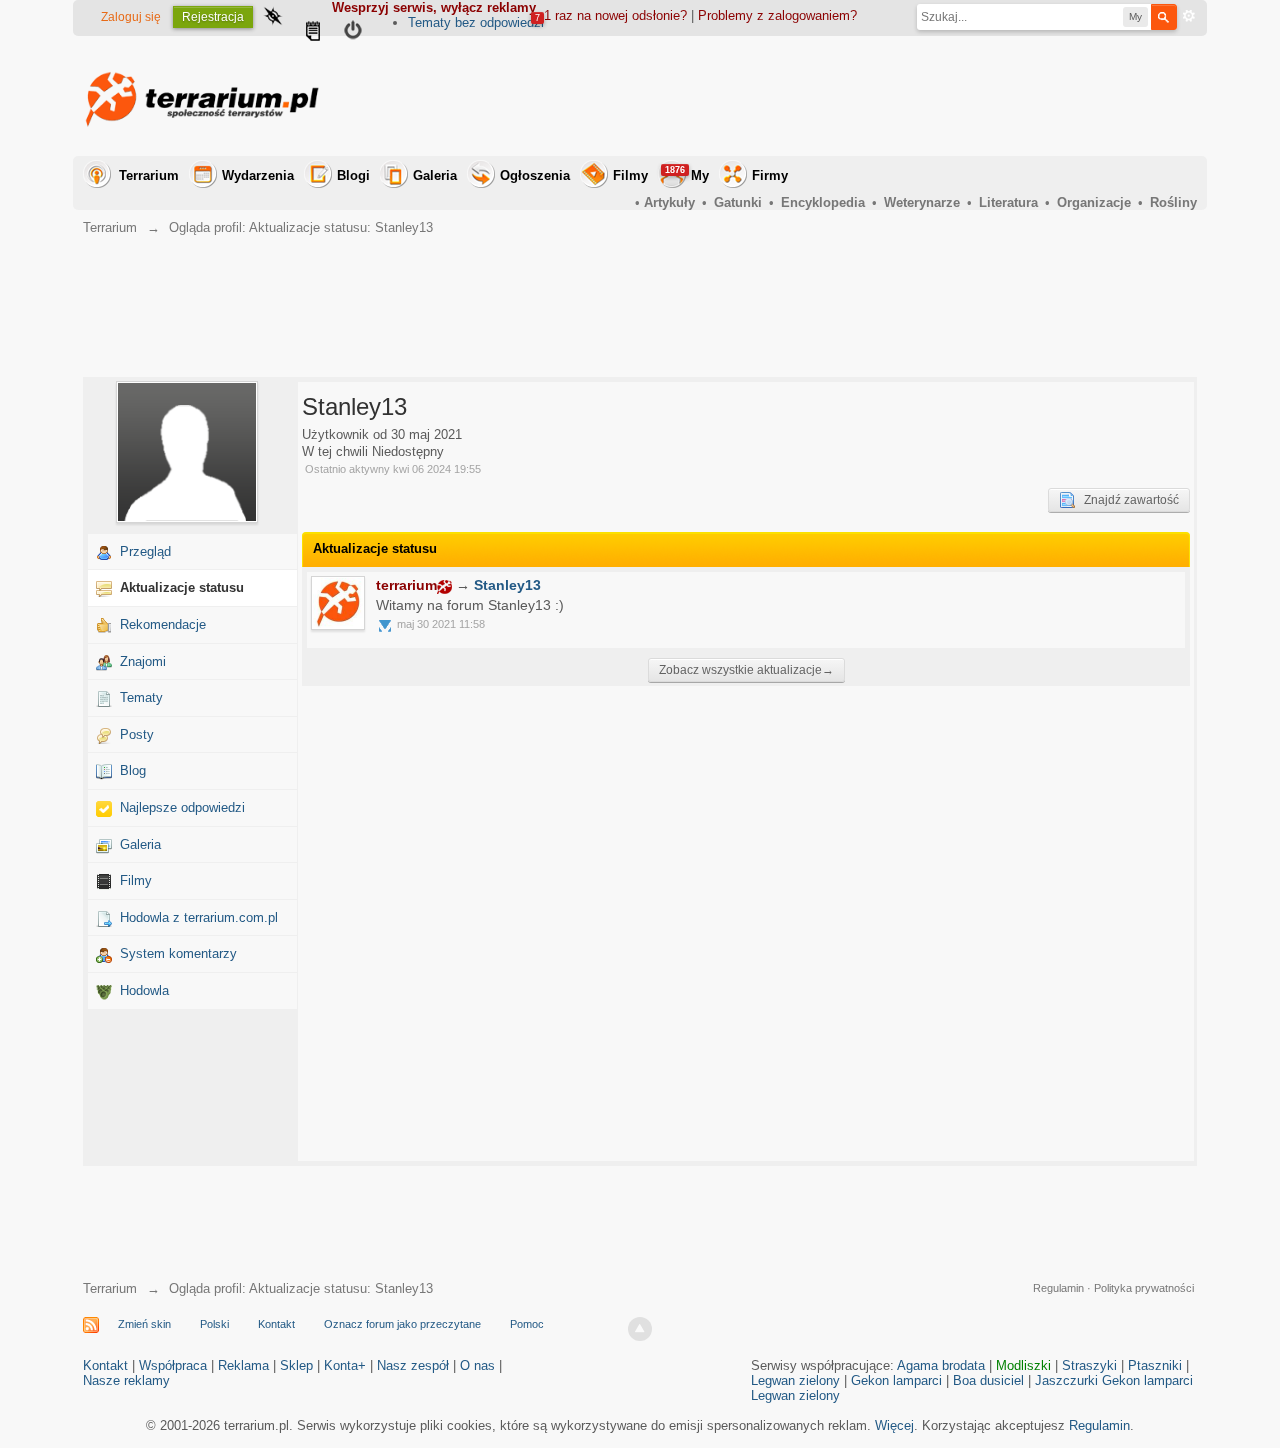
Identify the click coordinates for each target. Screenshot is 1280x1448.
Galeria (435, 175)
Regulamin (1058, 1288)
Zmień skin (144, 1324)
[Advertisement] (833, 96)
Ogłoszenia (535, 175)
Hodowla (144, 990)
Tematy (141, 697)
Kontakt (276, 1324)
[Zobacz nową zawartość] (313, 33)
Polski (214, 1324)
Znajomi (143, 661)
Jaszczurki (1066, 1380)
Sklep (296, 1365)
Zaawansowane (1189, 16)
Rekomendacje (163, 624)
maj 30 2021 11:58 (441, 624)
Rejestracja (213, 17)
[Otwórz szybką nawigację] (273, 18)
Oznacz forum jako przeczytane (402, 1324)
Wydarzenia (258, 175)
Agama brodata (941, 1365)
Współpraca (173, 1365)
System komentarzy (178, 953)
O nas (477, 1365)
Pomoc (527, 1324)
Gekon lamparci (896, 1380)
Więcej (894, 1425)
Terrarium (149, 175)
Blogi (353, 175)
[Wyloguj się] (353, 33)
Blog (133, 770)
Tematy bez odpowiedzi (476, 22)
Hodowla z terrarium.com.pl (199, 917)
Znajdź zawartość (1127, 500)
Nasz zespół (413, 1365)
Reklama (243, 1365)
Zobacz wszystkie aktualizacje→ (746, 670)
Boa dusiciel (988, 1380)
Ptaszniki (1155, 1365)
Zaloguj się (131, 17)
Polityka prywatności (1144, 1288)
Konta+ (345, 1365)
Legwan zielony (795, 1380)
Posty (137, 734)
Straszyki (1089, 1365)
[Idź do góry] (640, 1329)
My (687, 174)
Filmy (630, 175)
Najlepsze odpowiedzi (182, 807)
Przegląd (145, 551)
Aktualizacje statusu (182, 587)
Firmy (770, 175)
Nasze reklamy (126, 1380)
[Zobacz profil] (338, 603)
